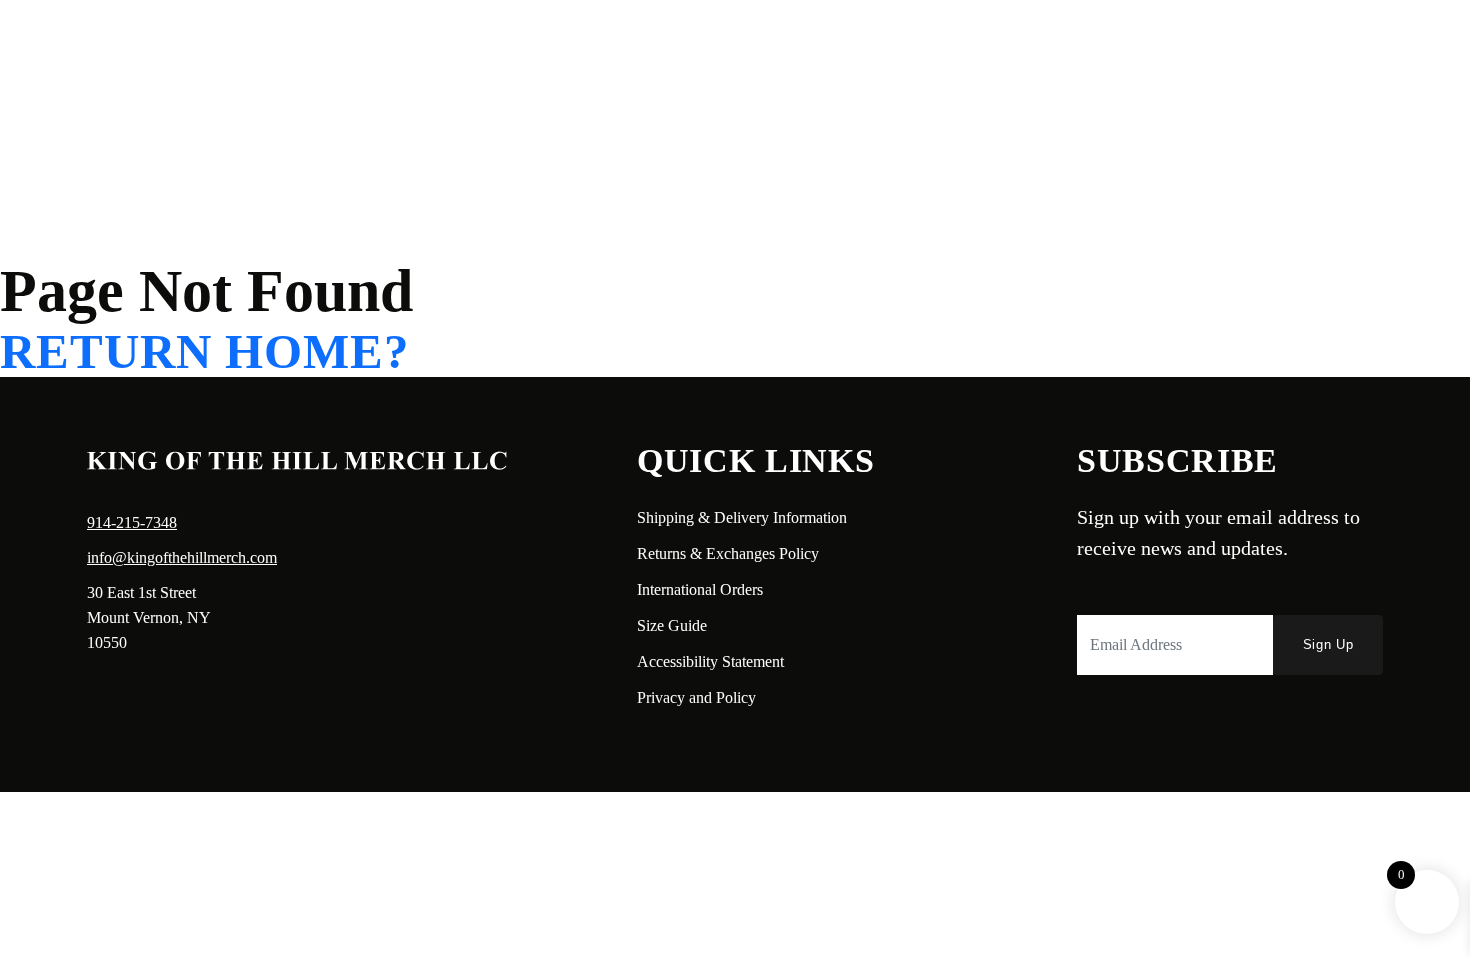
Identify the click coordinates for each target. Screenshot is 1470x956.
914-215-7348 (132, 522)
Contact (315, 46)
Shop (244, 46)
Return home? (205, 352)
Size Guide (672, 625)
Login (1264, 46)
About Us (167, 46)
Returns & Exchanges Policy (728, 553)
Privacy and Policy (696, 697)
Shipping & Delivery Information (742, 517)
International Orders (700, 589)
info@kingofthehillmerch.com (182, 557)
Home (86, 46)
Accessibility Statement (710, 661)
